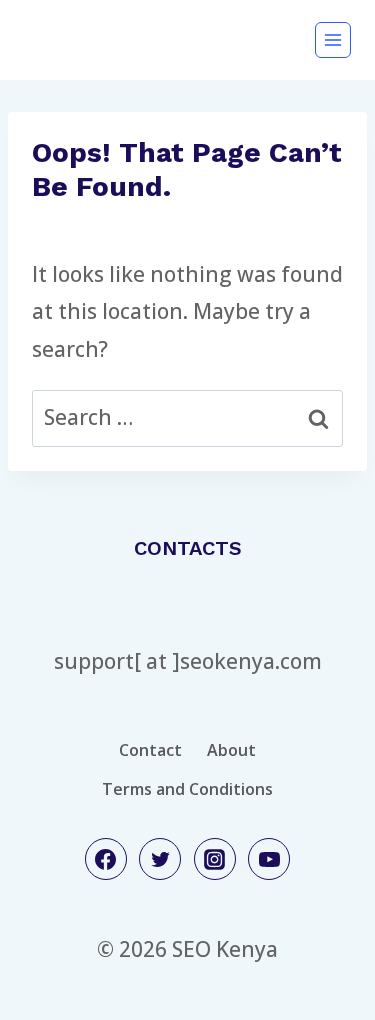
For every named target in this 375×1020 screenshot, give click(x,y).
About (231, 750)
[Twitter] (160, 859)
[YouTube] (269, 859)
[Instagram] (215, 859)
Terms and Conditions (187, 789)
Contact (150, 750)
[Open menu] (333, 40)
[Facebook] (106, 859)
